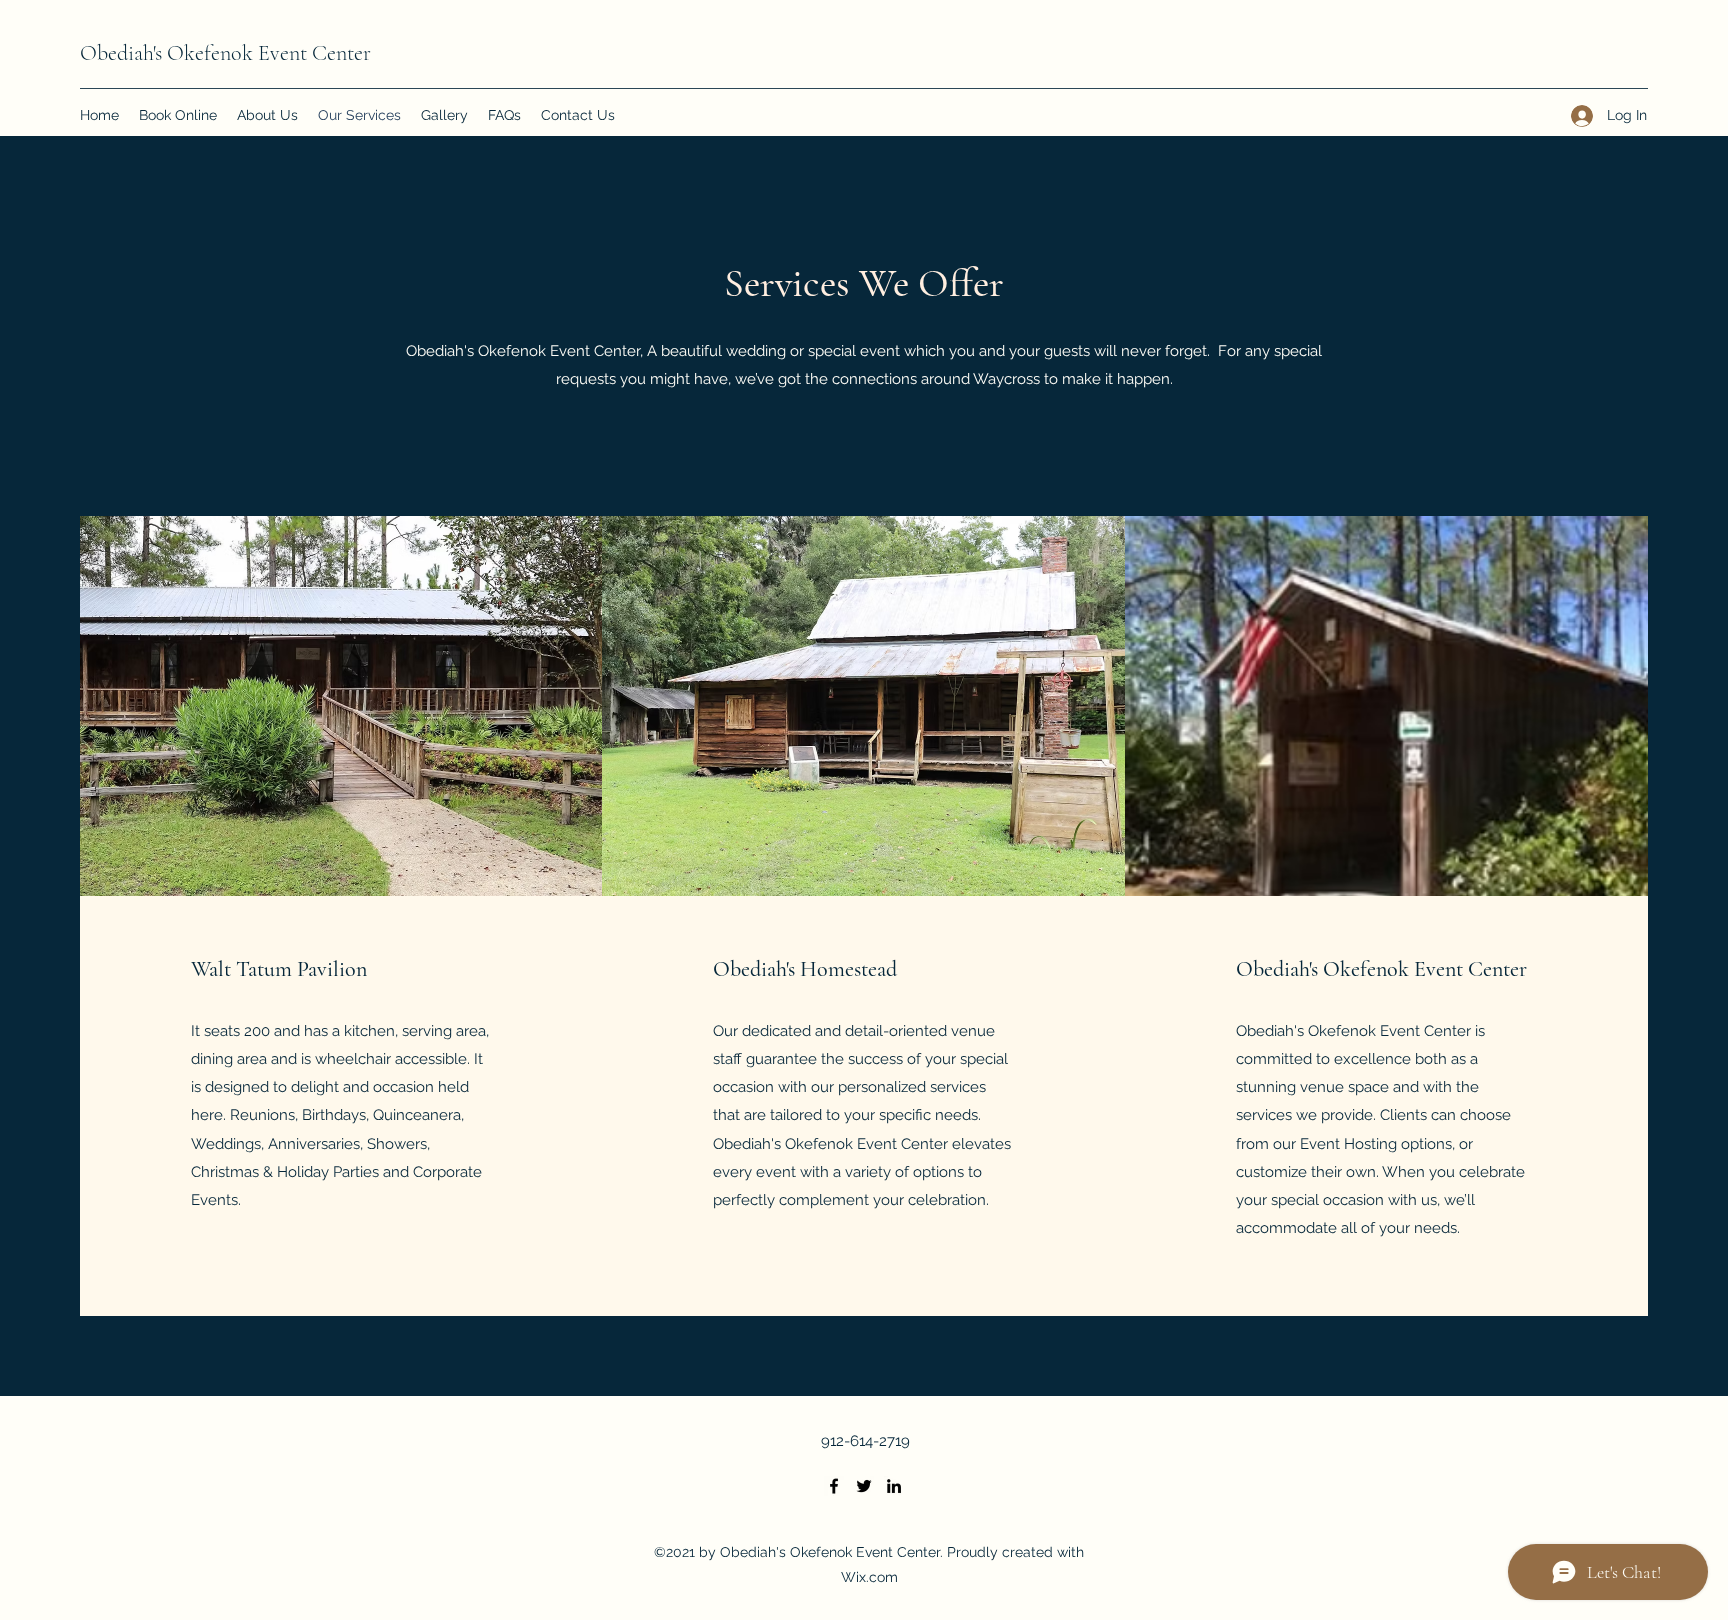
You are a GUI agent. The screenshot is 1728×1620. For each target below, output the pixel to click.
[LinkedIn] (894, 1486)
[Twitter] (864, 1486)
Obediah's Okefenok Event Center (225, 53)
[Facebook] (834, 1486)
